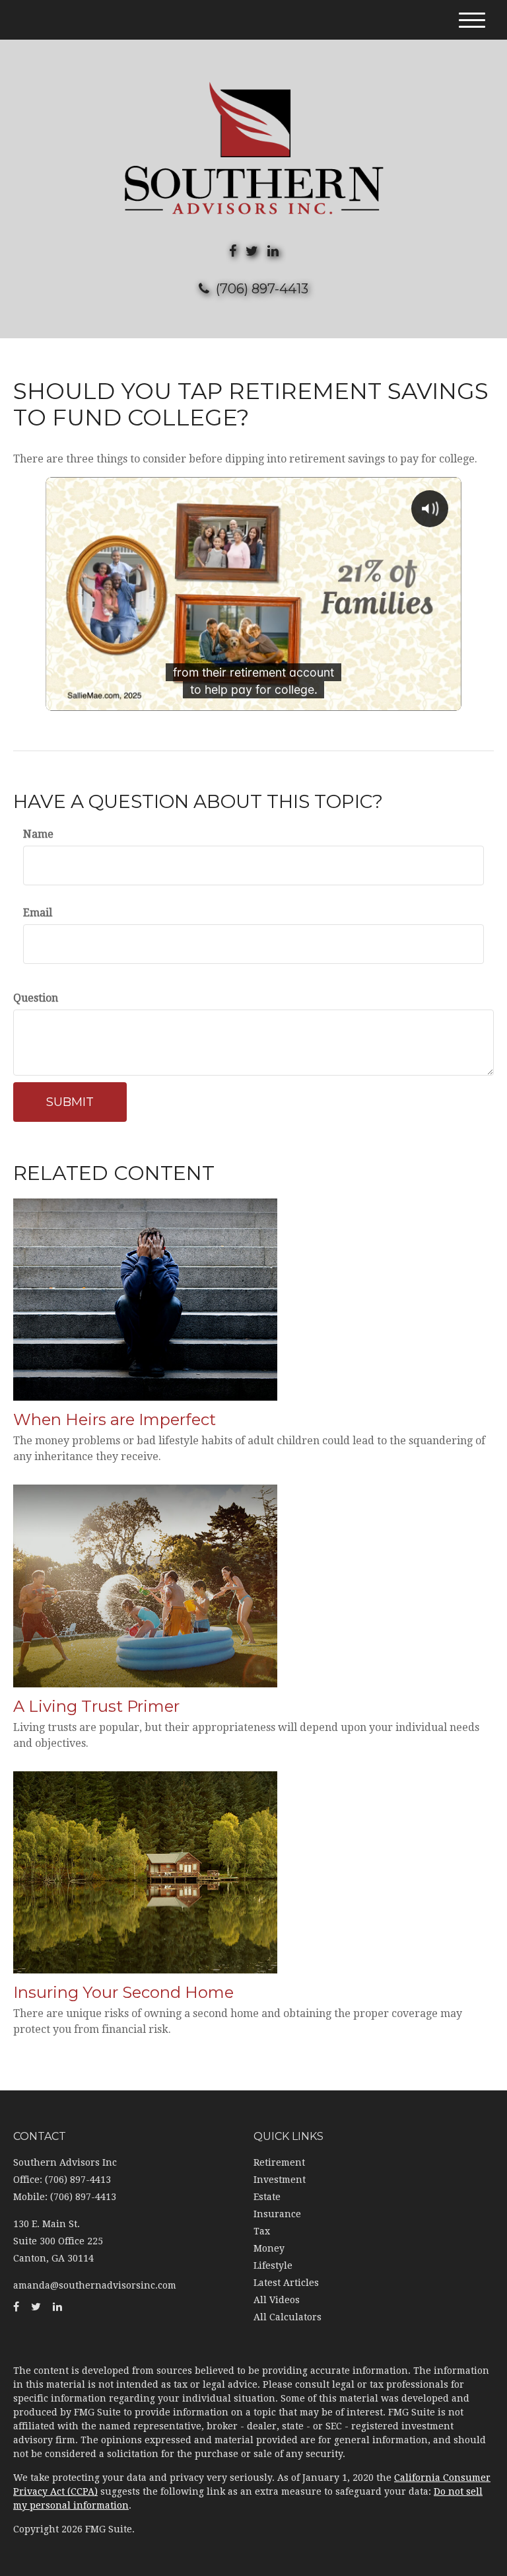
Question (36, 998)
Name (38, 834)
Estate (267, 2197)
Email (38, 913)
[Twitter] (252, 251)
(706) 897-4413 (262, 289)
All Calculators (287, 2317)
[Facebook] (233, 251)
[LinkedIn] (273, 251)
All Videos (277, 2300)
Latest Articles (286, 2283)
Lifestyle (273, 2265)
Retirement (279, 2162)
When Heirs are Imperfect (115, 1419)
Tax (262, 2231)
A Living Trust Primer (96, 1706)
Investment (280, 2180)
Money (269, 2248)
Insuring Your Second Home (123, 1992)
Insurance (277, 2214)
